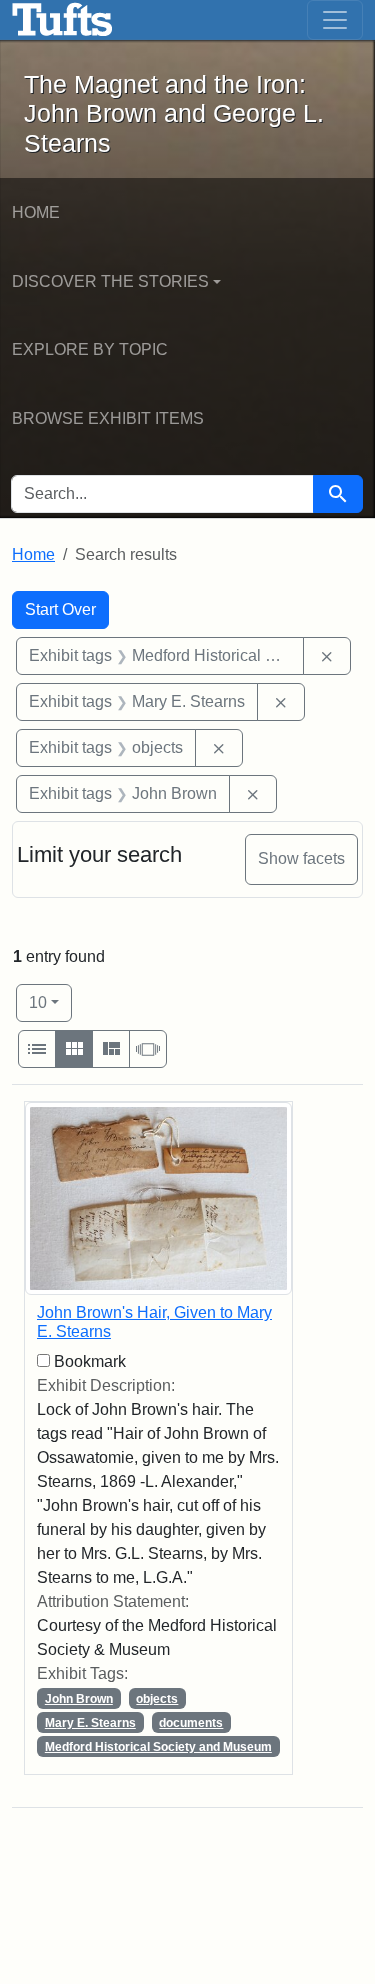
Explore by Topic (90, 349)
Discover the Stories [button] (110, 281)
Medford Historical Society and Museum (158, 1747)
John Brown (79, 1699)
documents (191, 1723)
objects (157, 1699)
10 (50, 1002)
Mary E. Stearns (90, 1723)
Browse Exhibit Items (108, 418)
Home (36, 212)
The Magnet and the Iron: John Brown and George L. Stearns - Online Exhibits (62, 20)
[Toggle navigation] (335, 20)
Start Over (60, 609)
